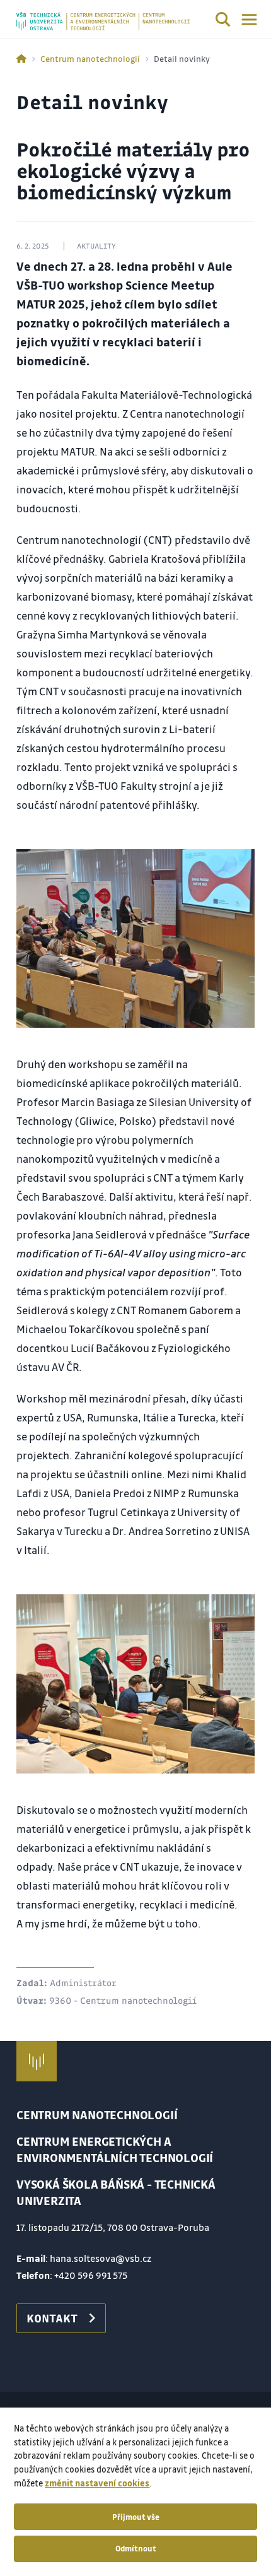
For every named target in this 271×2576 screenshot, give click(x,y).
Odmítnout (136, 2548)
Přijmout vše (136, 2517)
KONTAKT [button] (52, 2318)
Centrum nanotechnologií (90, 58)
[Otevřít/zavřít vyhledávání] (223, 21)
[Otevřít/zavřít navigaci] (249, 20)
